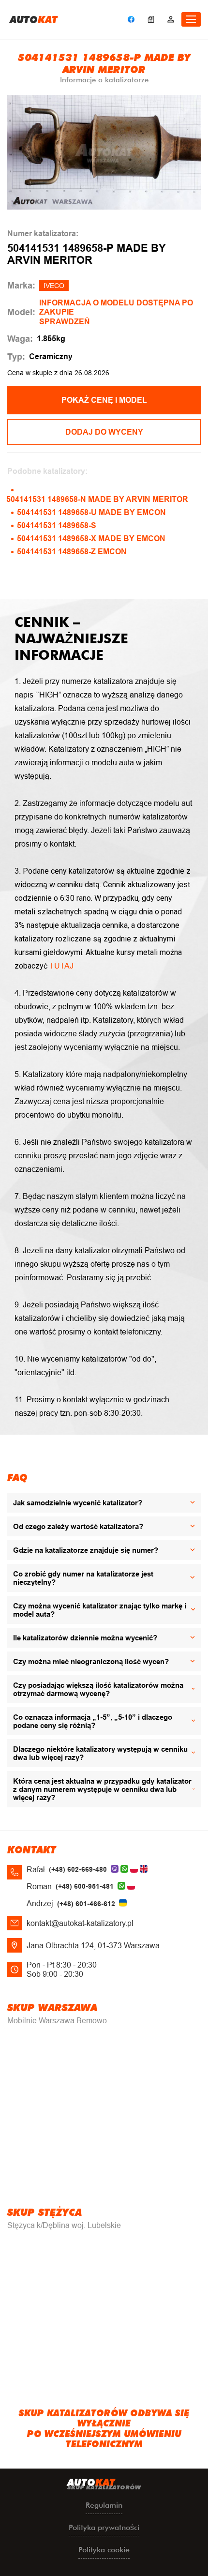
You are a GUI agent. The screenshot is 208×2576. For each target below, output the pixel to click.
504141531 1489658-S (57, 525)
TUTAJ (61, 966)
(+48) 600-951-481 (85, 1886)
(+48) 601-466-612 (86, 1904)
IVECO (54, 286)
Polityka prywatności (104, 2527)
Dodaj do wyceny (104, 432)
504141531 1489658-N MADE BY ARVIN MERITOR (97, 499)
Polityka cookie (104, 2550)
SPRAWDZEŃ (65, 322)
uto (34, 19)
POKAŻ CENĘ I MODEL (104, 400)
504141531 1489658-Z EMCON (72, 552)
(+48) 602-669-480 (78, 1869)
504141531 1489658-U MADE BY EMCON (91, 512)
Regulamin (104, 2505)
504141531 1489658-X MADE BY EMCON (91, 538)
